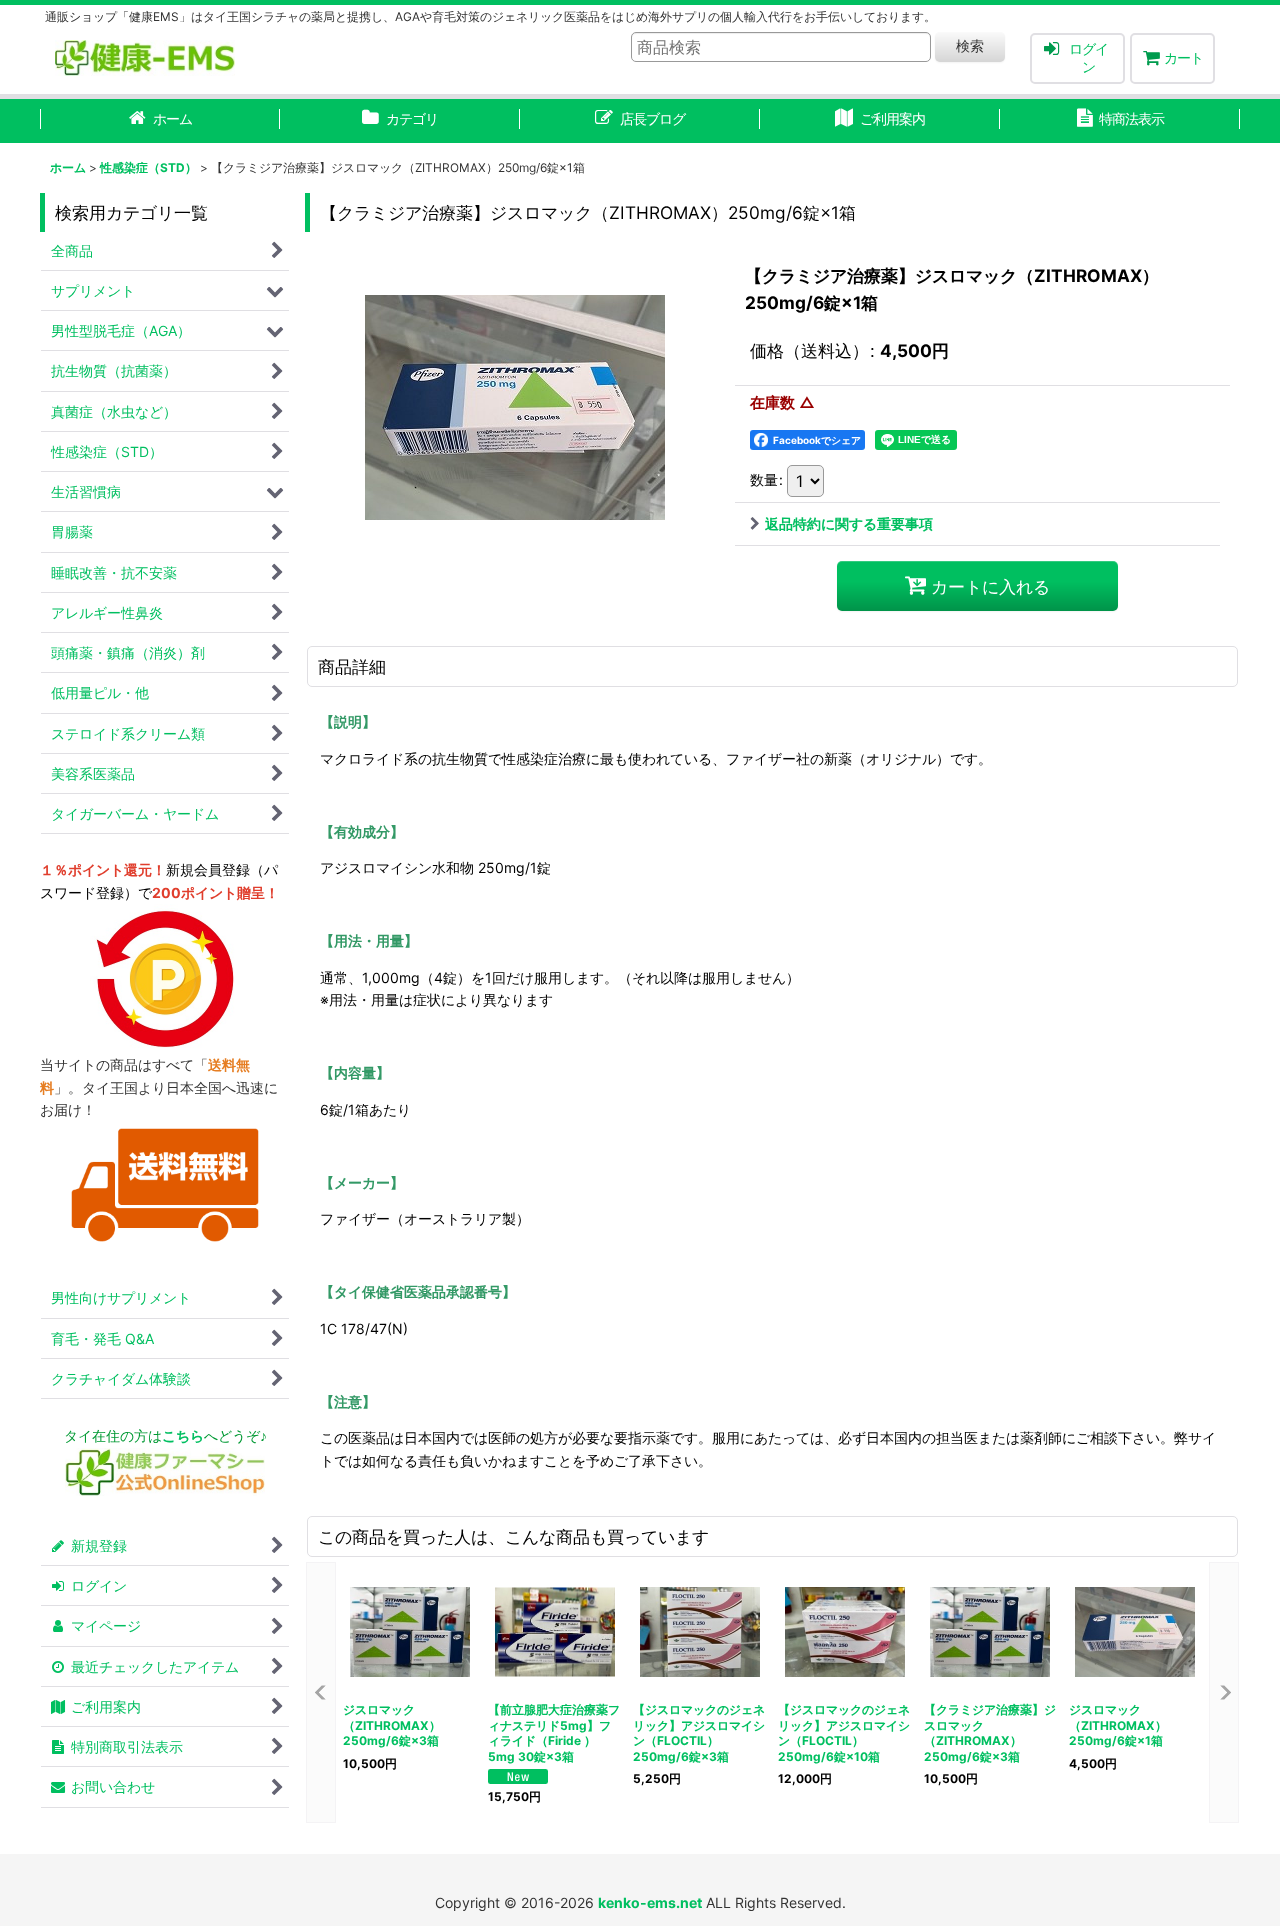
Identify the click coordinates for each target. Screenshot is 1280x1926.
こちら (183, 1435)
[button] (321, 1692)
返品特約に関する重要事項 (849, 523)
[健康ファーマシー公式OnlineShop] (165, 1490)
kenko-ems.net (650, 1902)
